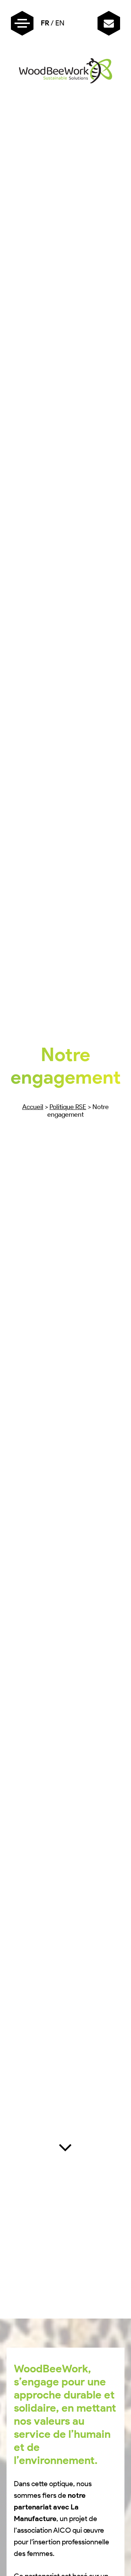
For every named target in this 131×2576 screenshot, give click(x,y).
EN (60, 23)
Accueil (33, 1107)
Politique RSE (68, 1107)
